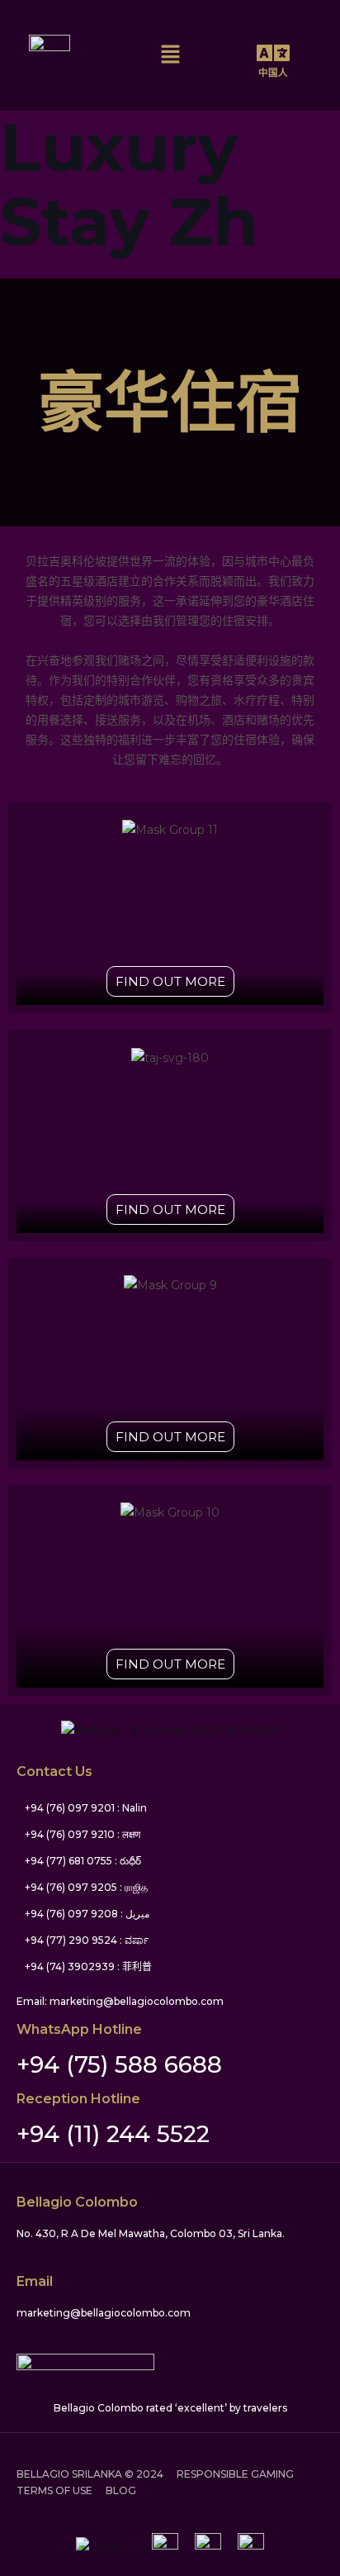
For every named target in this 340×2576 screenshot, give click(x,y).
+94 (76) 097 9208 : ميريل (87, 1914)
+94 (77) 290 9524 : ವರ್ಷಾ (87, 1940)
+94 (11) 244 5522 (113, 2134)
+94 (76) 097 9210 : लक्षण (83, 1834)
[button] (170, 55)
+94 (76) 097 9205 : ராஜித (86, 1887)
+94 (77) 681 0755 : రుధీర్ (83, 1861)
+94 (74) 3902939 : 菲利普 (88, 1967)
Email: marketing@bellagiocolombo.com (120, 2001)
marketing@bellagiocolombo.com (104, 2313)
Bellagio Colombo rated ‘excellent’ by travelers (170, 2408)
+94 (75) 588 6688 (119, 2064)
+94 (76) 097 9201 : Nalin (86, 1808)
